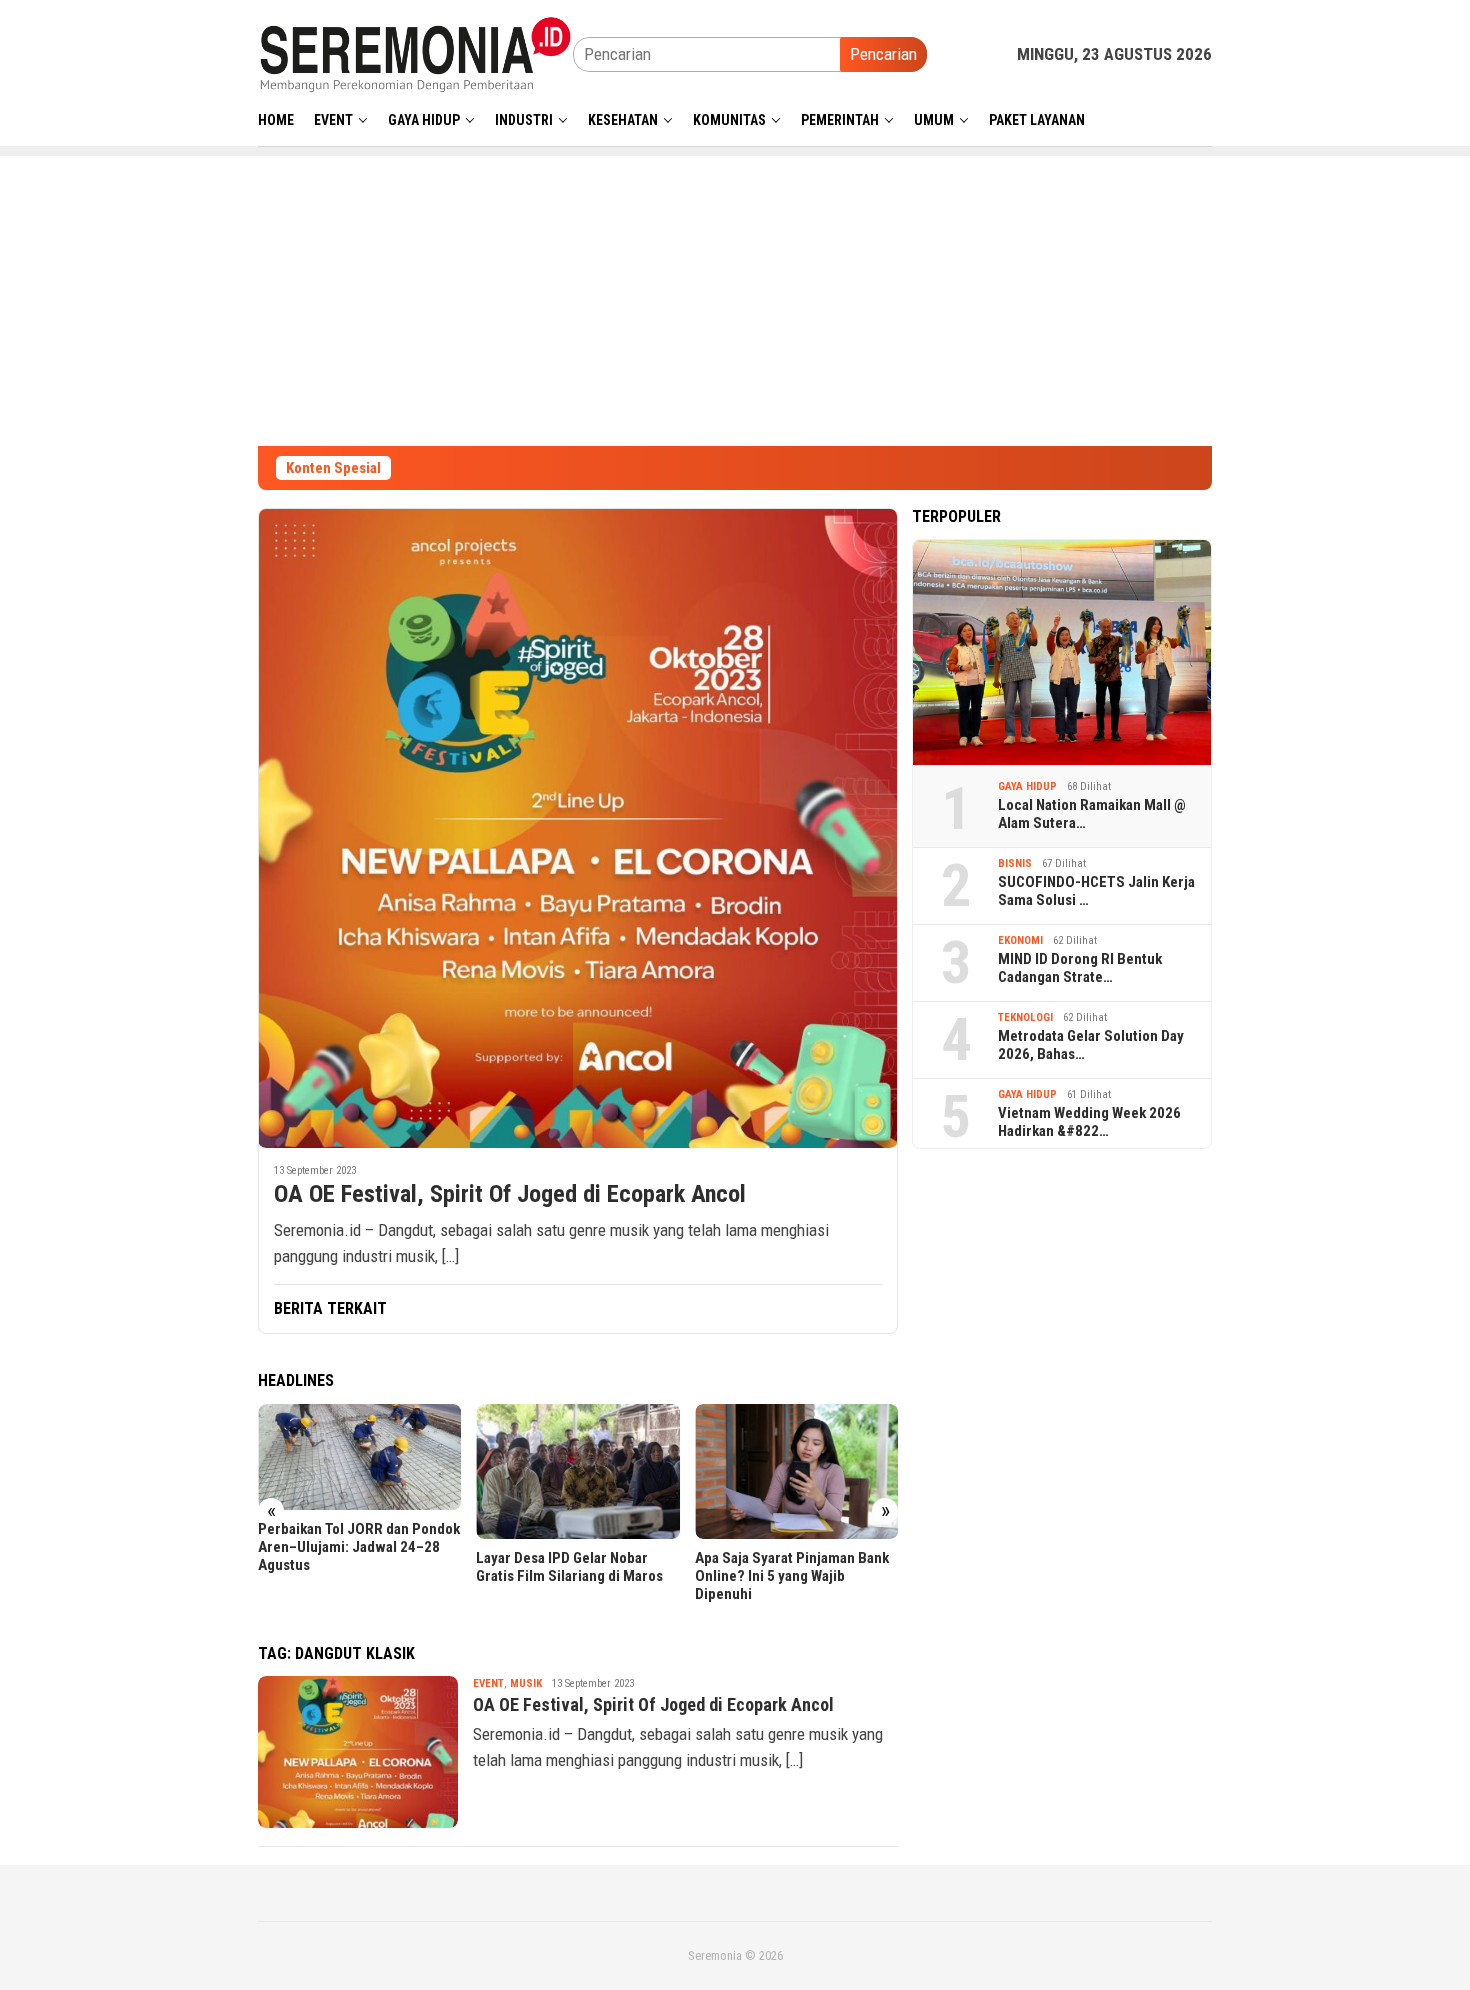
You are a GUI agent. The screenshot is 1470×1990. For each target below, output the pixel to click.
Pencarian (883, 54)
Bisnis (1015, 863)
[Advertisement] (735, 296)
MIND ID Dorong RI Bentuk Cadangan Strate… (1080, 968)
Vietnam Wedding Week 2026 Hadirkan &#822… (1089, 1122)
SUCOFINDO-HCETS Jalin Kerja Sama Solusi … (1096, 891)
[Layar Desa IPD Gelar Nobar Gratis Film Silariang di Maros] (577, 1472)
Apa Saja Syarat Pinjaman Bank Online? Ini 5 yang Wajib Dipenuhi (792, 1576)
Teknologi (1025, 1017)
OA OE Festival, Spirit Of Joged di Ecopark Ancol (510, 1194)
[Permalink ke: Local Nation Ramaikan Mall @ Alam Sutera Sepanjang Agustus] (1062, 652)
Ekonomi (1020, 940)
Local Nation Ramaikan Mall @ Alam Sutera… (1092, 814)
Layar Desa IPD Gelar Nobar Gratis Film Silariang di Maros (569, 1567)
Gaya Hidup (1027, 786)
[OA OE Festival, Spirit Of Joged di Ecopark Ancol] (578, 828)
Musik (526, 1683)
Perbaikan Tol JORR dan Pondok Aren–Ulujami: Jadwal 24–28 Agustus (359, 1547)
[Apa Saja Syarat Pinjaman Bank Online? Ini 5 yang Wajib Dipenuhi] (796, 1472)
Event (488, 1683)
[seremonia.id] (415, 53)
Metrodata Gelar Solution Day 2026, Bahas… (1091, 1045)
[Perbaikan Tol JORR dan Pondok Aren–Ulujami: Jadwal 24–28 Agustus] (359, 1457)
